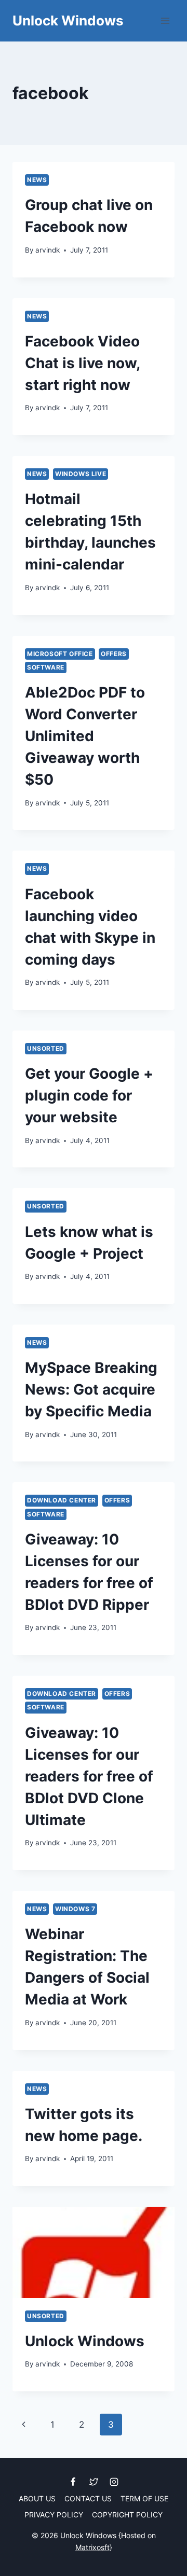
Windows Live (81, 474)
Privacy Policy (54, 2515)
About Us (37, 2498)
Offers (114, 654)
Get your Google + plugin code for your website (89, 1095)
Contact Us (88, 2498)
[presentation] (94, 2252)
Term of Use (144, 2498)
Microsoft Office (60, 654)
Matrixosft (92, 2547)
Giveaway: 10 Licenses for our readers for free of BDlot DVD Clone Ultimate (89, 1776)
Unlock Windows (85, 2341)
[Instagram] (114, 2482)
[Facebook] (73, 2482)
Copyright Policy (127, 2515)
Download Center (62, 1500)
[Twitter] (94, 2482)
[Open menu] (165, 20)
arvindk (48, 250)
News (37, 180)
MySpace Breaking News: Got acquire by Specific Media (91, 1389)
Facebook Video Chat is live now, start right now (82, 363)
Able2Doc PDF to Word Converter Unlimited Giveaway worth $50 (85, 736)
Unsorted (46, 1048)
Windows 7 (75, 1909)
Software (46, 667)
